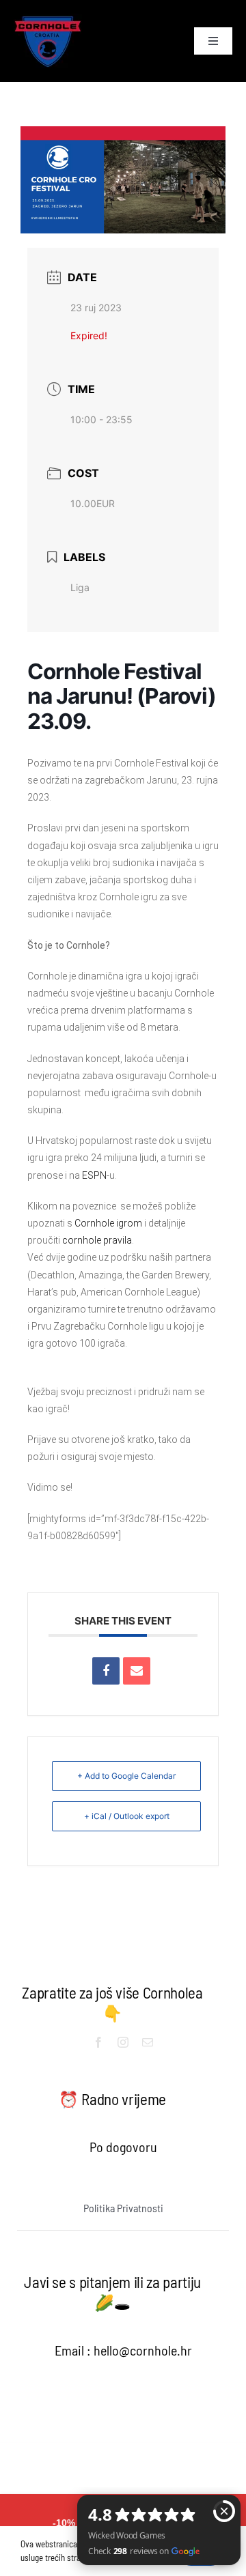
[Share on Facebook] (106, 1671)
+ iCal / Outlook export (127, 1816)
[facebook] (98, 2042)
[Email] (137, 1671)
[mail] (148, 2042)
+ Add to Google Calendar (126, 1776)
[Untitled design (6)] (48, 20)
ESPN (94, 1175)
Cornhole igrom (108, 1223)
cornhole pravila (97, 1240)
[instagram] (123, 2042)
